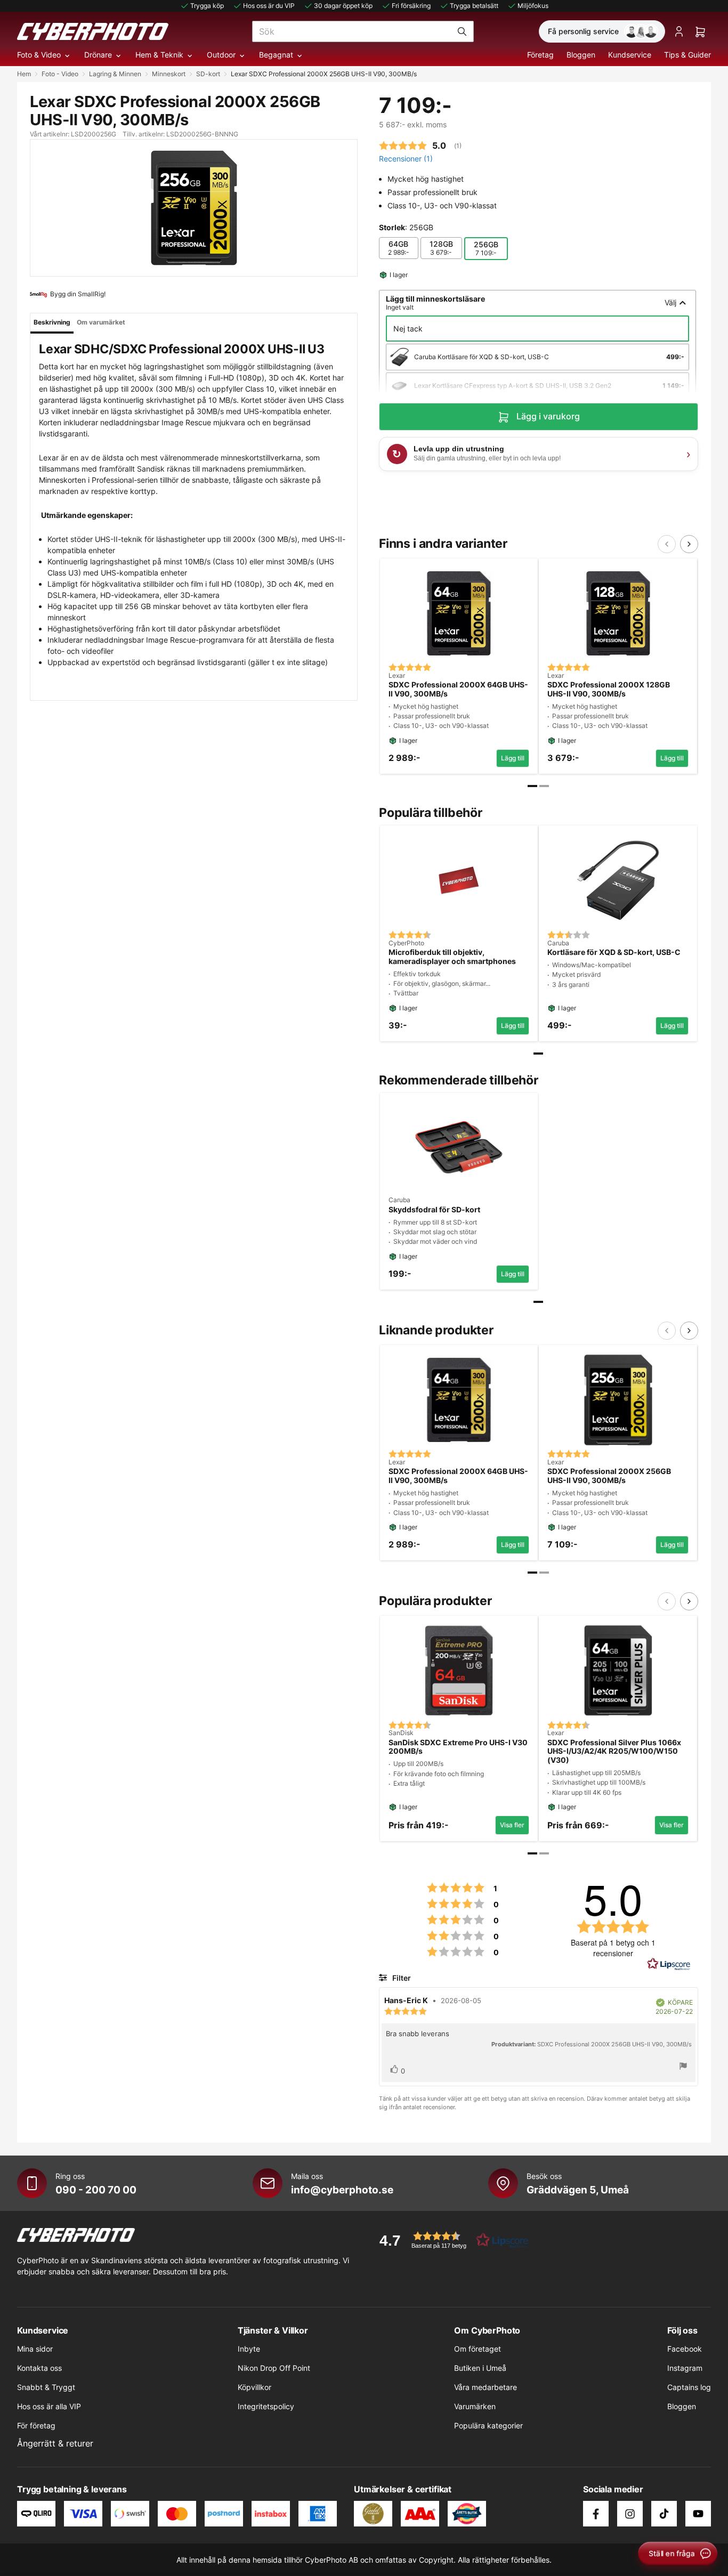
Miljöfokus (533, 6)
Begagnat (276, 55)
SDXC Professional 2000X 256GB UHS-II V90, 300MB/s (609, 1476)
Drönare (98, 55)
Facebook (685, 2349)
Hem (24, 74)
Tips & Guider (687, 55)
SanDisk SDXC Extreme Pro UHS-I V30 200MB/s (458, 1747)
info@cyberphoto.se (342, 2190)
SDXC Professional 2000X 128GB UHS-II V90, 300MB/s (609, 689)
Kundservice (630, 55)
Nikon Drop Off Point (274, 2368)
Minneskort (169, 74)
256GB (486, 248)
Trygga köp (207, 6)
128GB (441, 248)
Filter (401, 1978)
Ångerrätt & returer (55, 2443)
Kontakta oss (39, 2368)
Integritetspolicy (266, 2406)
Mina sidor (35, 2349)
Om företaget (478, 2349)
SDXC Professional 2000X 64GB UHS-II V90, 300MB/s (458, 689)
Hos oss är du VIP (269, 6)
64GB (399, 248)
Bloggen (581, 55)
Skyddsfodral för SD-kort (434, 1210)
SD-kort (208, 74)
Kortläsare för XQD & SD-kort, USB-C (614, 952)
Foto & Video (39, 55)
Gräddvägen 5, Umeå (578, 2190)
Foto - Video (60, 74)
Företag (540, 55)
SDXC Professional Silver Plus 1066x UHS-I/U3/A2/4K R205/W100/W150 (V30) (614, 1752)
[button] (450, 2240)
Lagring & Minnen (115, 74)
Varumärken (475, 2406)
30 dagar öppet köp (343, 6)
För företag (36, 2425)
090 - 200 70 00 (96, 2190)
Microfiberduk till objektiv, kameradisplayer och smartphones (452, 957)
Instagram (685, 2368)
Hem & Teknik (159, 55)
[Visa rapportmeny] (683, 2067)
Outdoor (221, 55)
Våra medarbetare (486, 2387)
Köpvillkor (254, 2387)
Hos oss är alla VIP (49, 2406)
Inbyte (249, 2349)
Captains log (689, 2387)
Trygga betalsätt (474, 6)
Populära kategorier (488, 2425)
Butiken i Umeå (480, 2368)
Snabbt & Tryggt (46, 2387)
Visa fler (512, 1825)
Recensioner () (406, 159)
